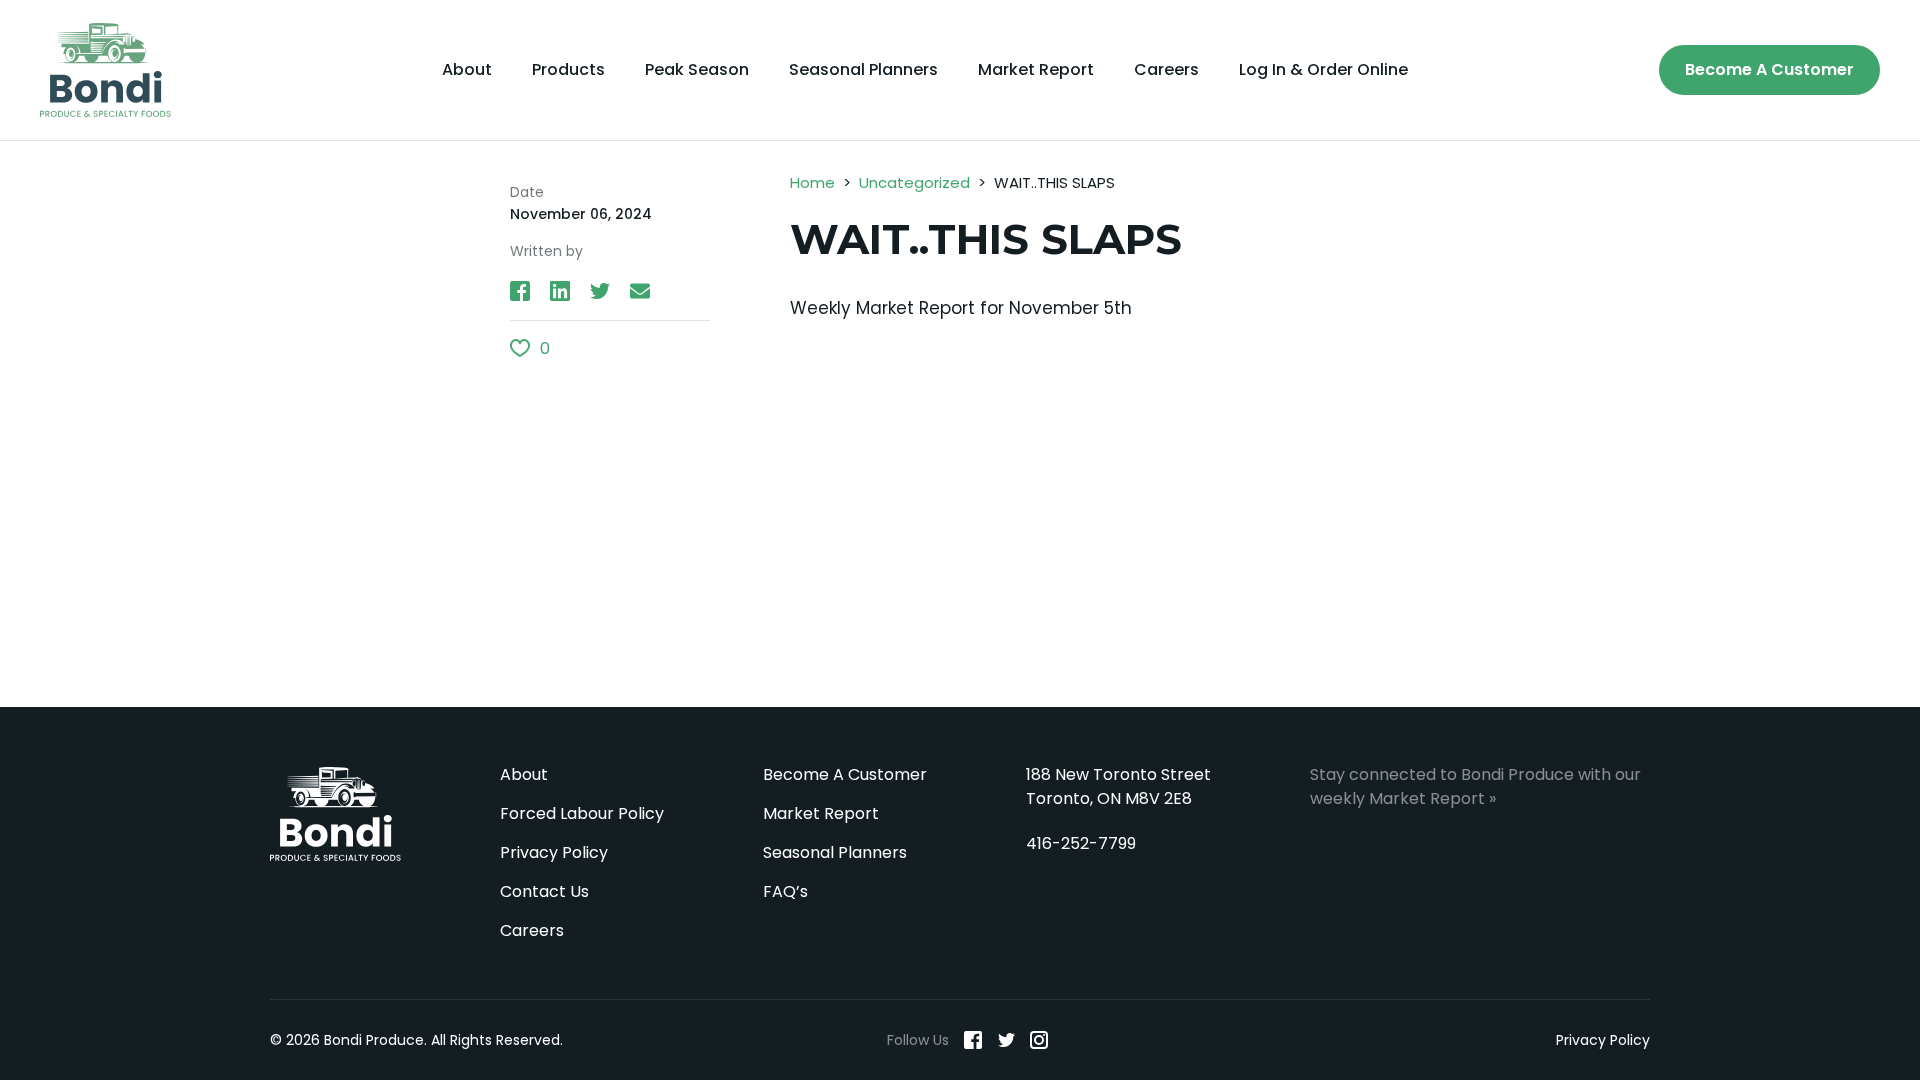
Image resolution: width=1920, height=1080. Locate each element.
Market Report (1036, 70)
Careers (1166, 70)
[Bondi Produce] (105, 70)
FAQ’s (785, 891)
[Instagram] (1039, 1040)
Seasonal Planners (863, 70)
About (467, 70)
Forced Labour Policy (582, 813)
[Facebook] (973, 1040)
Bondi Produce (335, 814)
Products (568, 70)
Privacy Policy (554, 852)
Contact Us (544, 891)
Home (812, 182)
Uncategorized (914, 182)
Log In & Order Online (1323, 70)
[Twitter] (1006, 1040)
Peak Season (697, 70)
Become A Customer (1769, 69)
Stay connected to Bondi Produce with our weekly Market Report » (1475, 786)
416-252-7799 (1081, 843)
